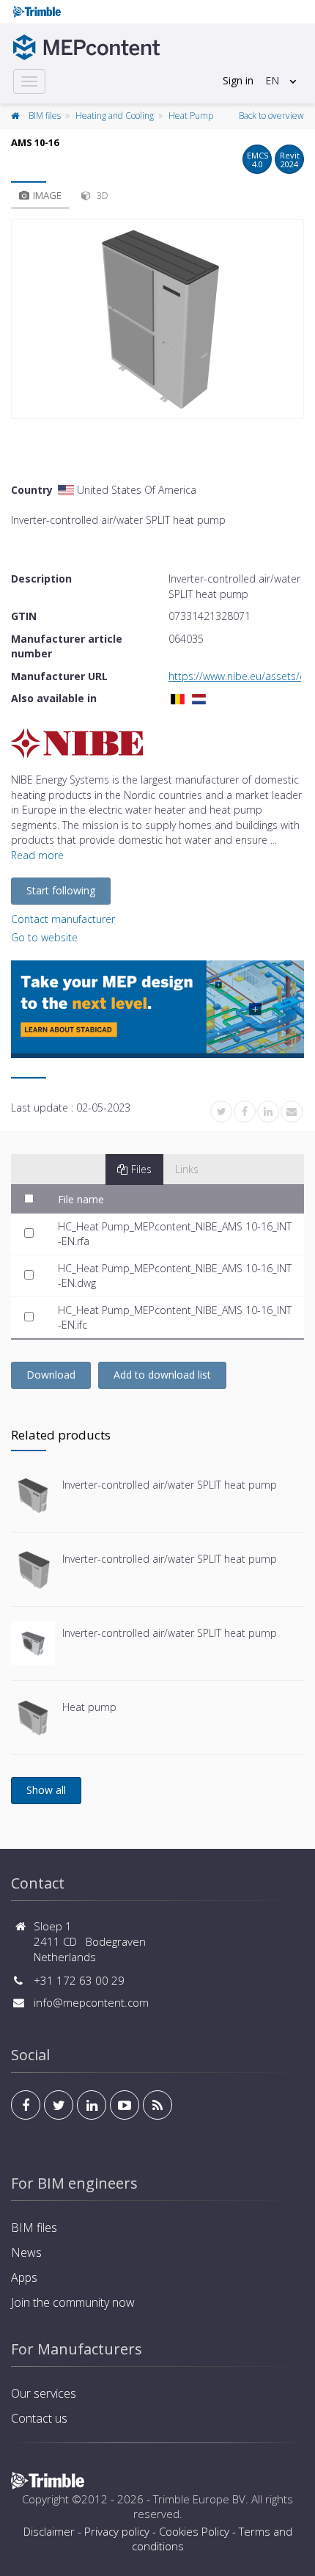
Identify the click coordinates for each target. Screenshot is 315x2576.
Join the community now (73, 2302)
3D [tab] (101, 195)
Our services (44, 2393)
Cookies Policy (194, 2531)
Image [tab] (47, 195)
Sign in (238, 80)
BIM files (45, 116)
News (26, 2252)
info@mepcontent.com (91, 2002)
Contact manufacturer (63, 919)
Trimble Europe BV (199, 2499)
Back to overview (271, 116)
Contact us (39, 2418)
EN (272, 80)
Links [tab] (187, 1169)
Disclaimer (49, 2531)
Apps (24, 2277)
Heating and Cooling (115, 116)
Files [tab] (141, 1169)
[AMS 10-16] (157, 319)
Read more (37, 855)
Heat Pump (191, 116)
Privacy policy (117, 2531)
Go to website (44, 937)
